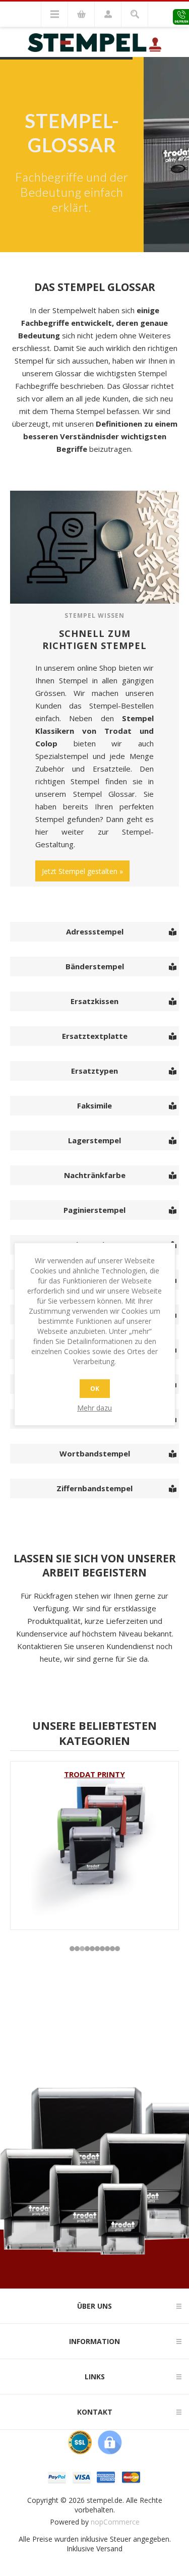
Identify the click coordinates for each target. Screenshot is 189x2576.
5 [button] (92, 1949)
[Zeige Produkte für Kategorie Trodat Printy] (94, 1846)
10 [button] (117, 1949)
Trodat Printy (94, 1774)
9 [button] (112, 1949)
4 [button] (87, 1949)
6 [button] (97, 1949)
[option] (94, 1846)
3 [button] (82, 1949)
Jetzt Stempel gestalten (80, 871)
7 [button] (102, 1949)
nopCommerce (115, 2522)
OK (95, 1389)
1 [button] (72, 1949)
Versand (109, 2549)
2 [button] (77, 1949)
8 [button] (107, 1949)
